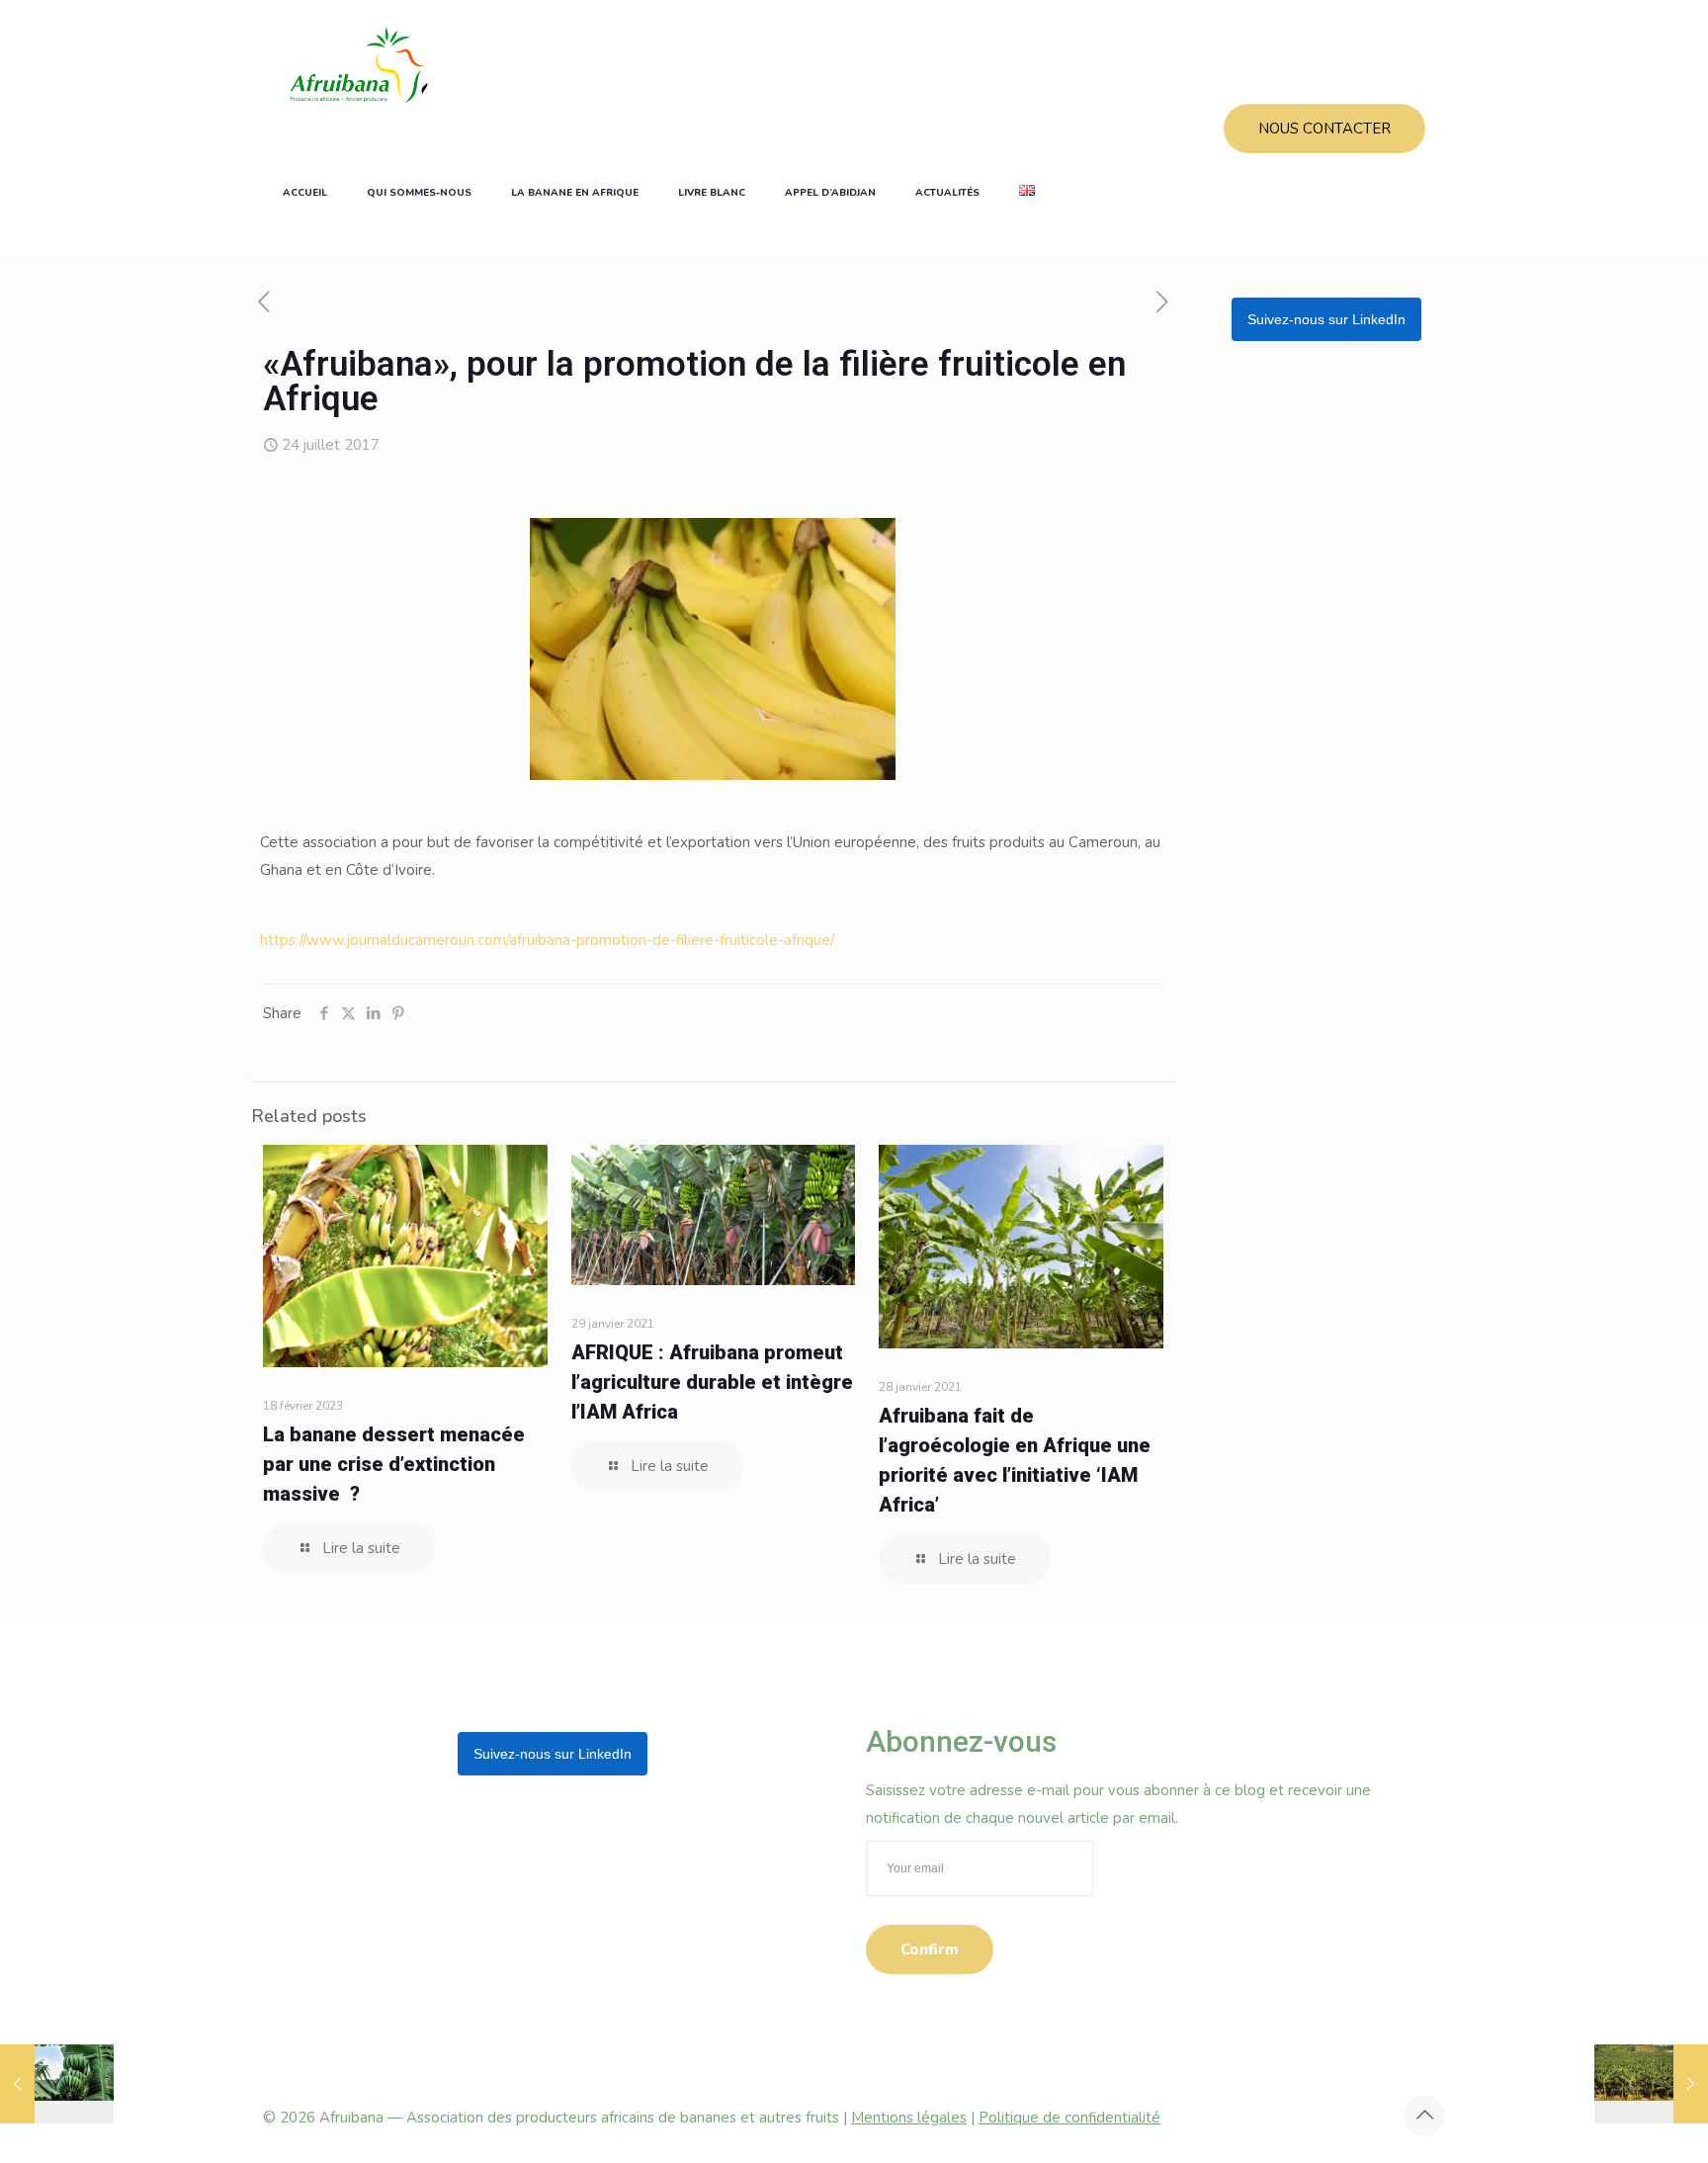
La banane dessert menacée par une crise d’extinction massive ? (394, 1464)
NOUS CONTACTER (1324, 129)
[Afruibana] (359, 64)
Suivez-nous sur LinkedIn (1326, 319)
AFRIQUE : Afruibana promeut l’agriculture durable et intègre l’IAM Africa (712, 1382)
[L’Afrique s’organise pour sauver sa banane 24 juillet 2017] (1651, 2084)
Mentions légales (909, 2118)
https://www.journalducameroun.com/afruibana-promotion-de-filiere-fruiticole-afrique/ (547, 940)
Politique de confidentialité (1069, 2118)
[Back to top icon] (1424, 2116)
